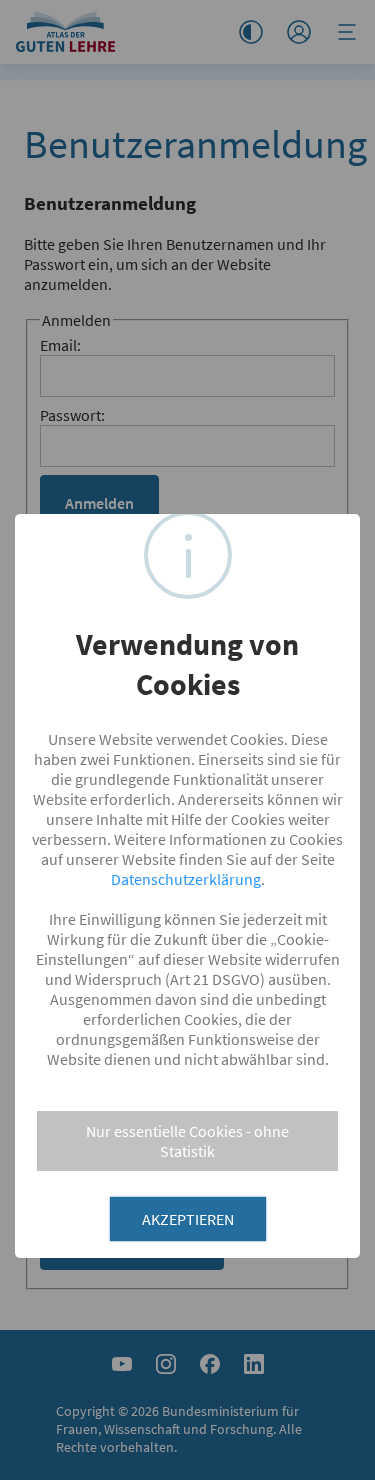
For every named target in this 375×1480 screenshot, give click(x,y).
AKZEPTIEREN (188, 1219)
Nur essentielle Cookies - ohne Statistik (187, 1141)
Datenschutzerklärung (186, 879)
